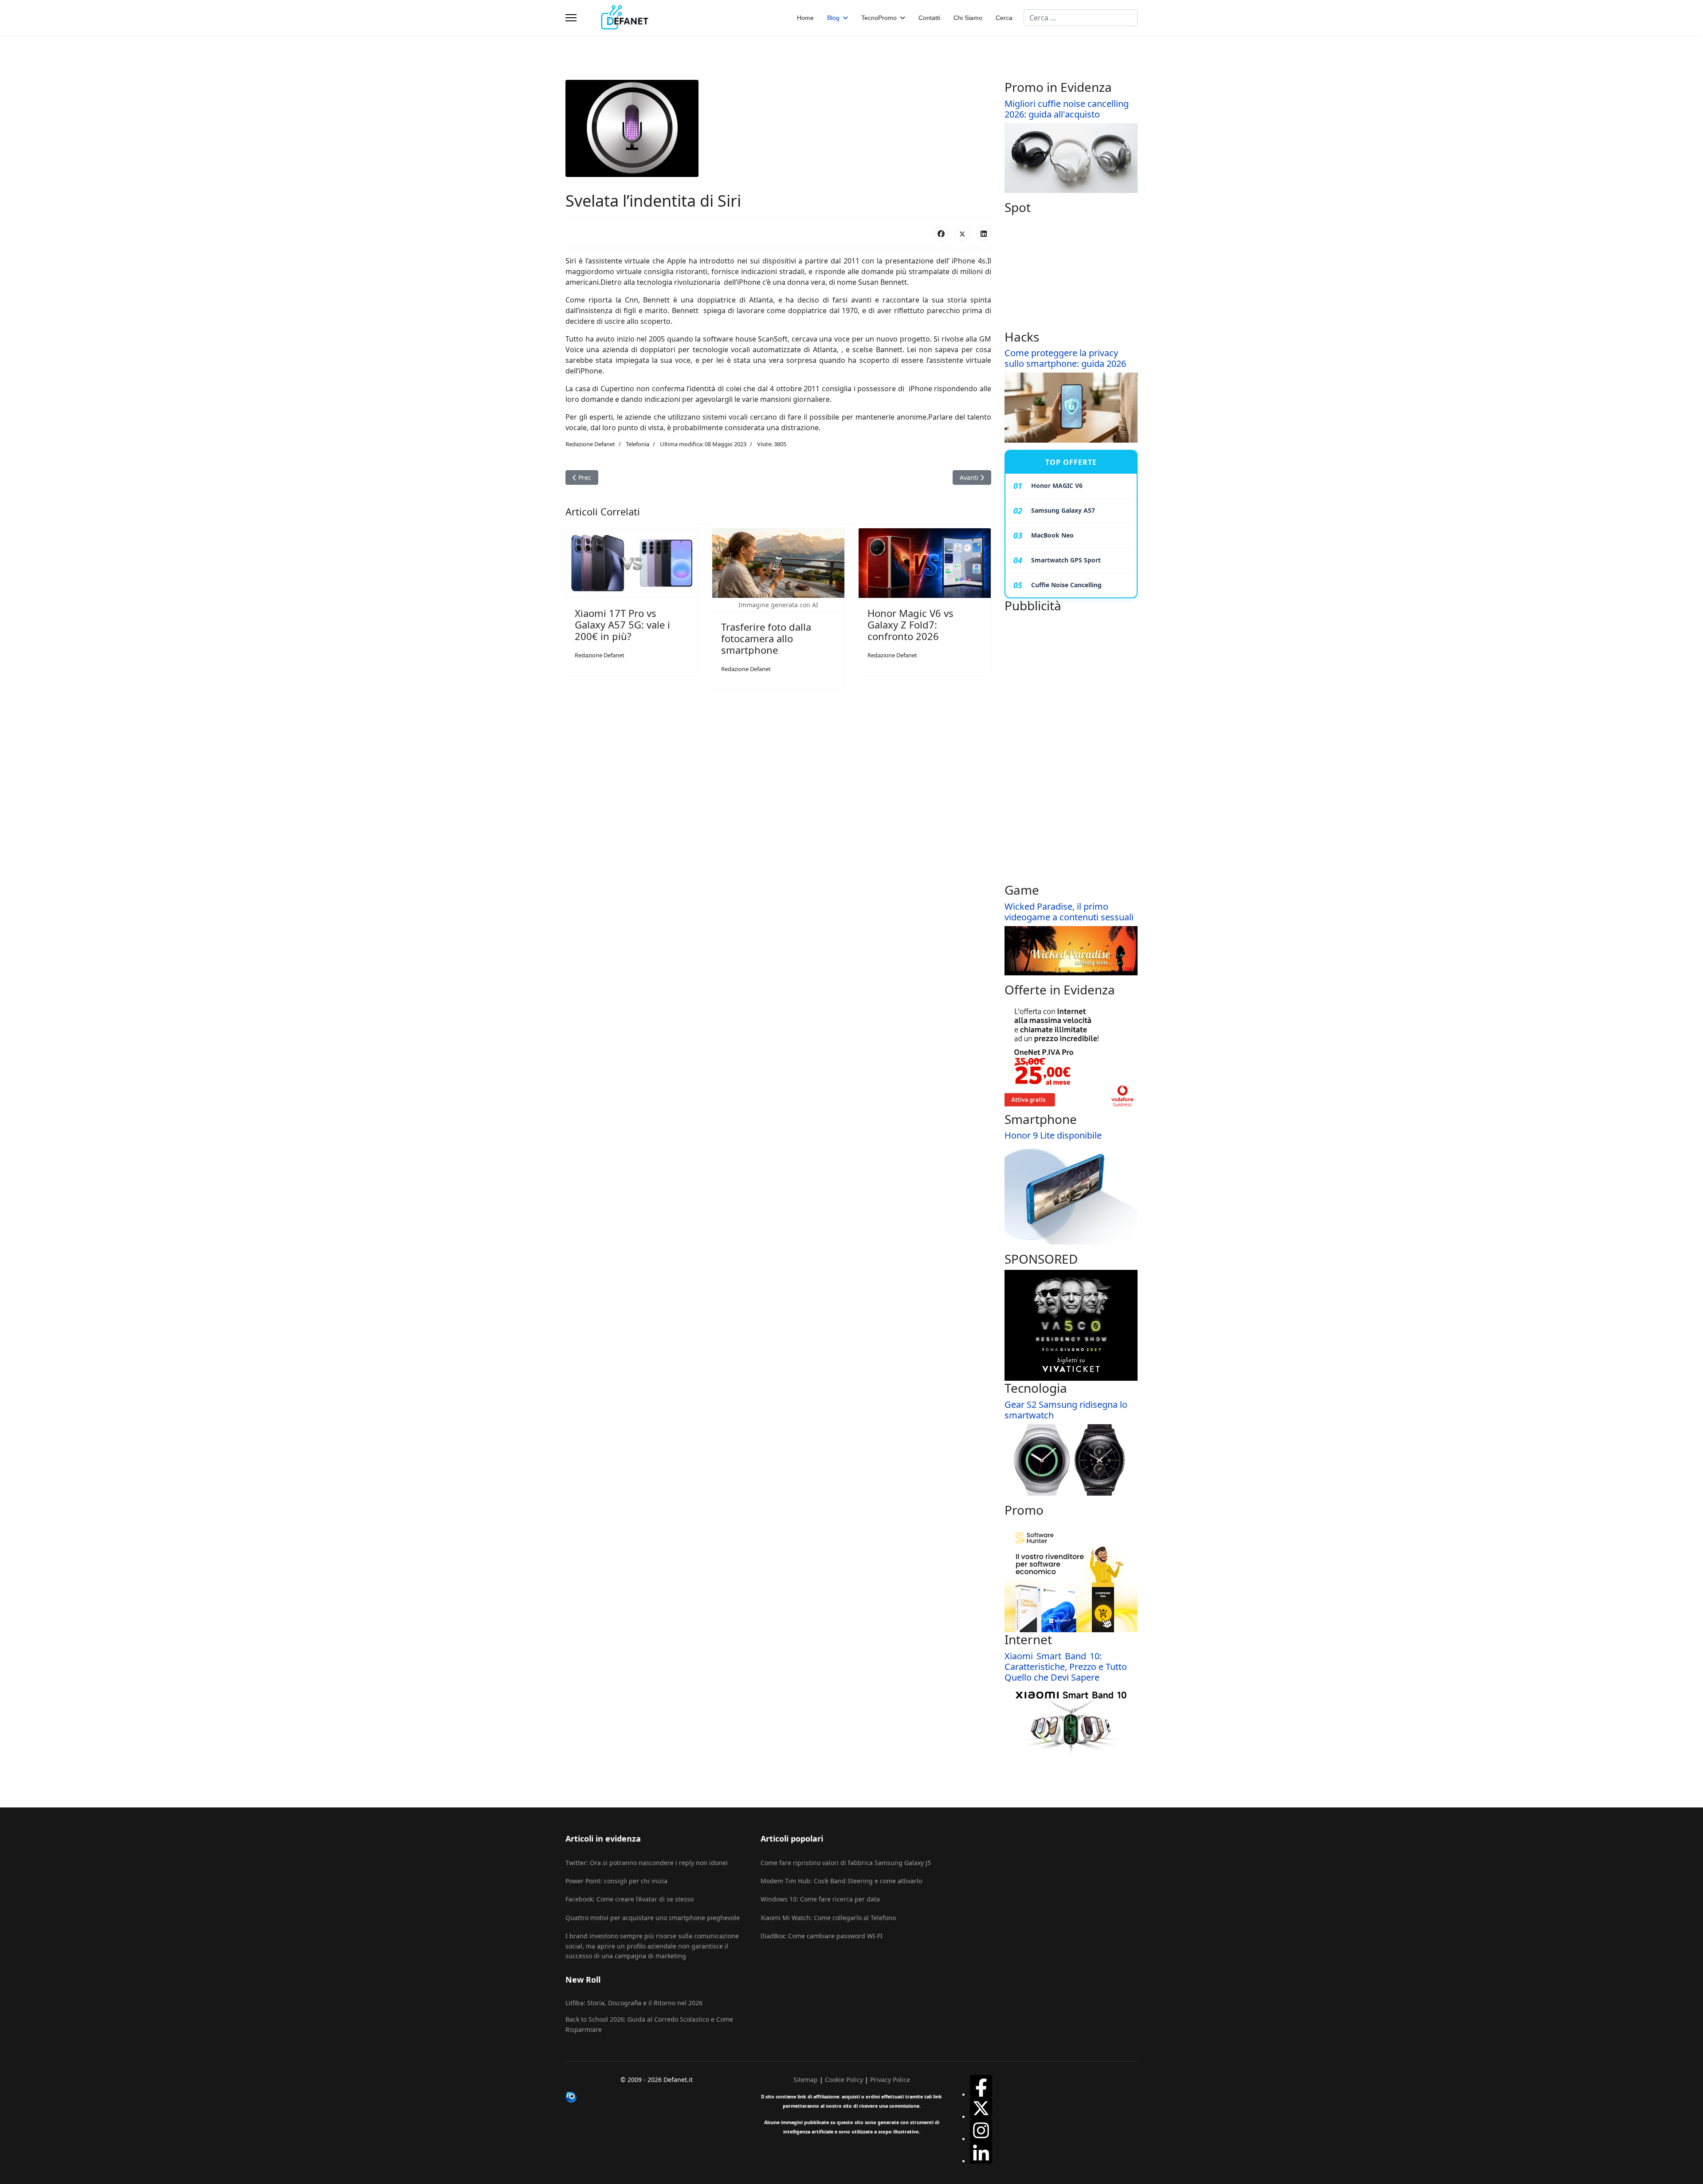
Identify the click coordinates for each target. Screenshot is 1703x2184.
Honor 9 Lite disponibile (1053, 1135)
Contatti (929, 18)
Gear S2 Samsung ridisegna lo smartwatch (1066, 1410)
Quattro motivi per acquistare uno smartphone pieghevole (653, 1918)
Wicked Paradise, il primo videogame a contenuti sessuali (1069, 912)
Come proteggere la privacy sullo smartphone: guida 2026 (1065, 358)
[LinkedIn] (984, 233)
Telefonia (638, 444)
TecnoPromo (879, 18)
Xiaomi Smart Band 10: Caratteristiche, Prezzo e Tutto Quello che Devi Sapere (1066, 1667)
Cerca (1004, 18)
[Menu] (571, 18)
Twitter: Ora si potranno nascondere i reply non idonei (647, 1863)
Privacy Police (890, 2080)
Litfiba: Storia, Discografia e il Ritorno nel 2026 (634, 2003)
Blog (833, 18)
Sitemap (806, 2080)
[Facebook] (941, 233)
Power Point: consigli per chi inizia (616, 1881)
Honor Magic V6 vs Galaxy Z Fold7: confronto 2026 (910, 625)
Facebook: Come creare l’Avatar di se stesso (630, 1899)
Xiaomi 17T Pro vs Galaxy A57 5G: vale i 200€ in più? (622, 625)
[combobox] (1081, 18)
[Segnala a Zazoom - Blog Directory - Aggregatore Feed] (656, 2097)
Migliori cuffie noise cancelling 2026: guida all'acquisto (1067, 109)
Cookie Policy (844, 2080)
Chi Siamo (968, 18)
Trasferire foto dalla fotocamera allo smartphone (766, 638)
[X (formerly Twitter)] (962, 233)
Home (805, 18)
